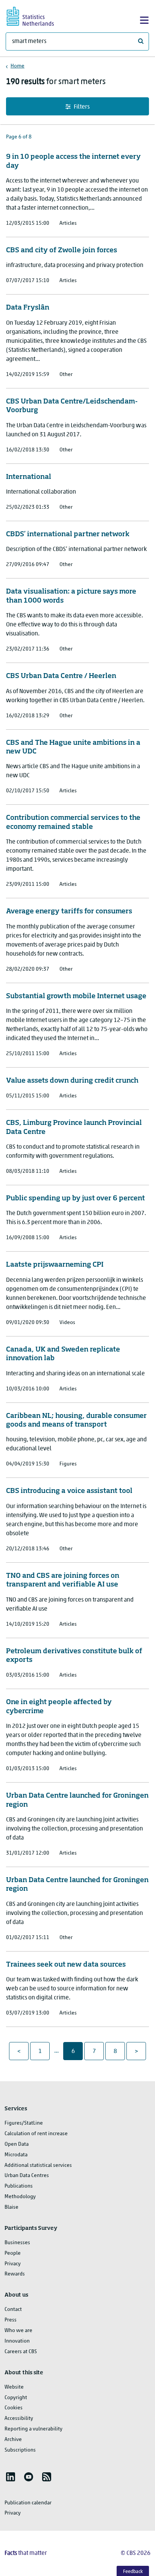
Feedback (133, 2572)
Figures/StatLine (24, 2123)
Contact (13, 2310)
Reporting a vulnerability (33, 2429)
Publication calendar (28, 2503)
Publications (19, 2186)
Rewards (15, 2274)
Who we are (18, 2331)
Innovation (17, 2341)
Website (14, 2387)
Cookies (14, 2408)
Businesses (17, 2243)
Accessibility (19, 2419)
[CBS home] (37, 15)
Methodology (20, 2197)
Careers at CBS (21, 2352)
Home (17, 66)
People (13, 2253)
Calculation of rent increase (36, 2134)
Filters (82, 107)
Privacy (13, 2264)
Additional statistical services (38, 2166)
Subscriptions (20, 2450)
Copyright (16, 2398)
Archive (13, 2440)
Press (11, 2320)
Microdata (16, 2155)
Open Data (17, 2144)
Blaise (11, 2207)
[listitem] (11, 2477)
